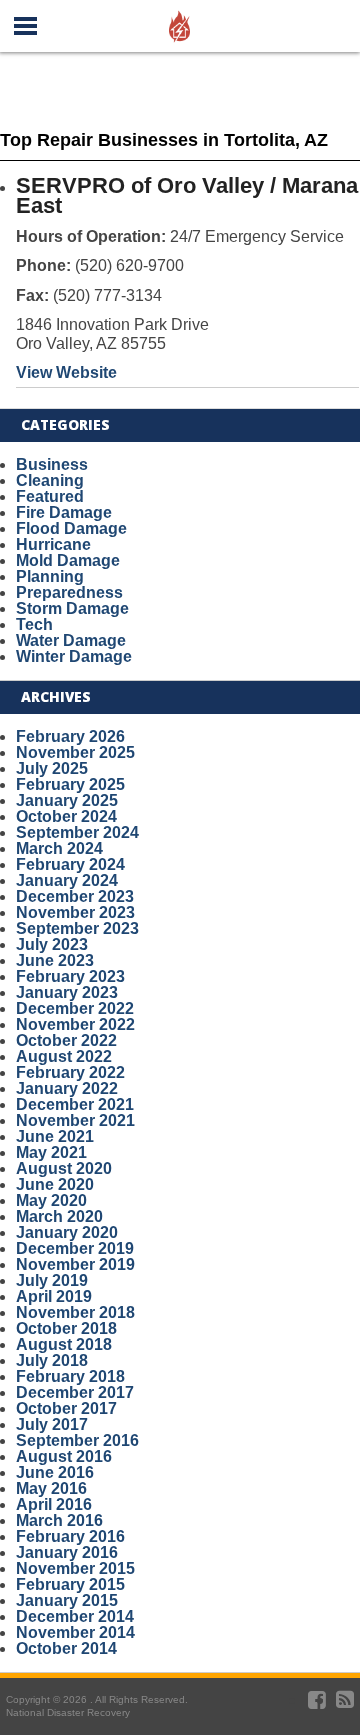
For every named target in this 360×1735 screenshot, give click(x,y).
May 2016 (51, 1488)
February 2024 (70, 864)
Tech (34, 624)
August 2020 (64, 1168)
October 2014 (66, 1648)
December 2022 (75, 1008)
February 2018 (70, 1376)
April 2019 (54, 1296)
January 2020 (67, 1232)
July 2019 (52, 1280)
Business (52, 464)
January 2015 (67, 1600)
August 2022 (64, 1056)
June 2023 (55, 960)
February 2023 (70, 976)
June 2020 (55, 1184)
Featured (50, 496)
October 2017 (66, 1408)
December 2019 (75, 1248)
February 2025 (70, 784)
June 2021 (55, 1136)
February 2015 (70, 1584)
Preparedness (69, 592)
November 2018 (75, 1312)
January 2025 (67, 800)
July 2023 (52, 944)
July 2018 (52, 1360)
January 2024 (67, 880)
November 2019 (75, 1264)
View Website (66, 372)
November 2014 (75, 1632)
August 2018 (64, 1344)
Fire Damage (64, 512)
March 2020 (59, 1216)
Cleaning (50, 480)
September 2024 (77, 832)
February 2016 (70, 1536)
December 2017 (75, 1392)
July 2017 (52, 1424)
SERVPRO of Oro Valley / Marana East (187, 196)
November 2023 (75, 912)
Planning (50, 576)
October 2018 (66, 1328)
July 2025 (52, 768)
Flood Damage (71, 528)
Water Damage (71, 640)
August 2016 (64, 1456)
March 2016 (59, 1520)
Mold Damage (68, 560)
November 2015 (75, 1568)
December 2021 (75, 1104)
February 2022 (70, 1072)
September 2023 (77, 928)
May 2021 (51, 1152)
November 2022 (75, 1024)
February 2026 (70, 736)
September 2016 (77, 1440)
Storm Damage (72, 608)
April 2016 (54, 1504)
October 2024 (66, 816)
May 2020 (51, 1200)
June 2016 (55, 1472)
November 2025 (75, 752)
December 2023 (75, 896)
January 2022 (67, 1088)
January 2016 (67, 1552)
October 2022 (66, 1040)
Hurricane (53, 544)
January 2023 (67, 992)
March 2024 (59, 848)
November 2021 (75, 1120)
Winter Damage (74, 656)
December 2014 (75, 1616)
